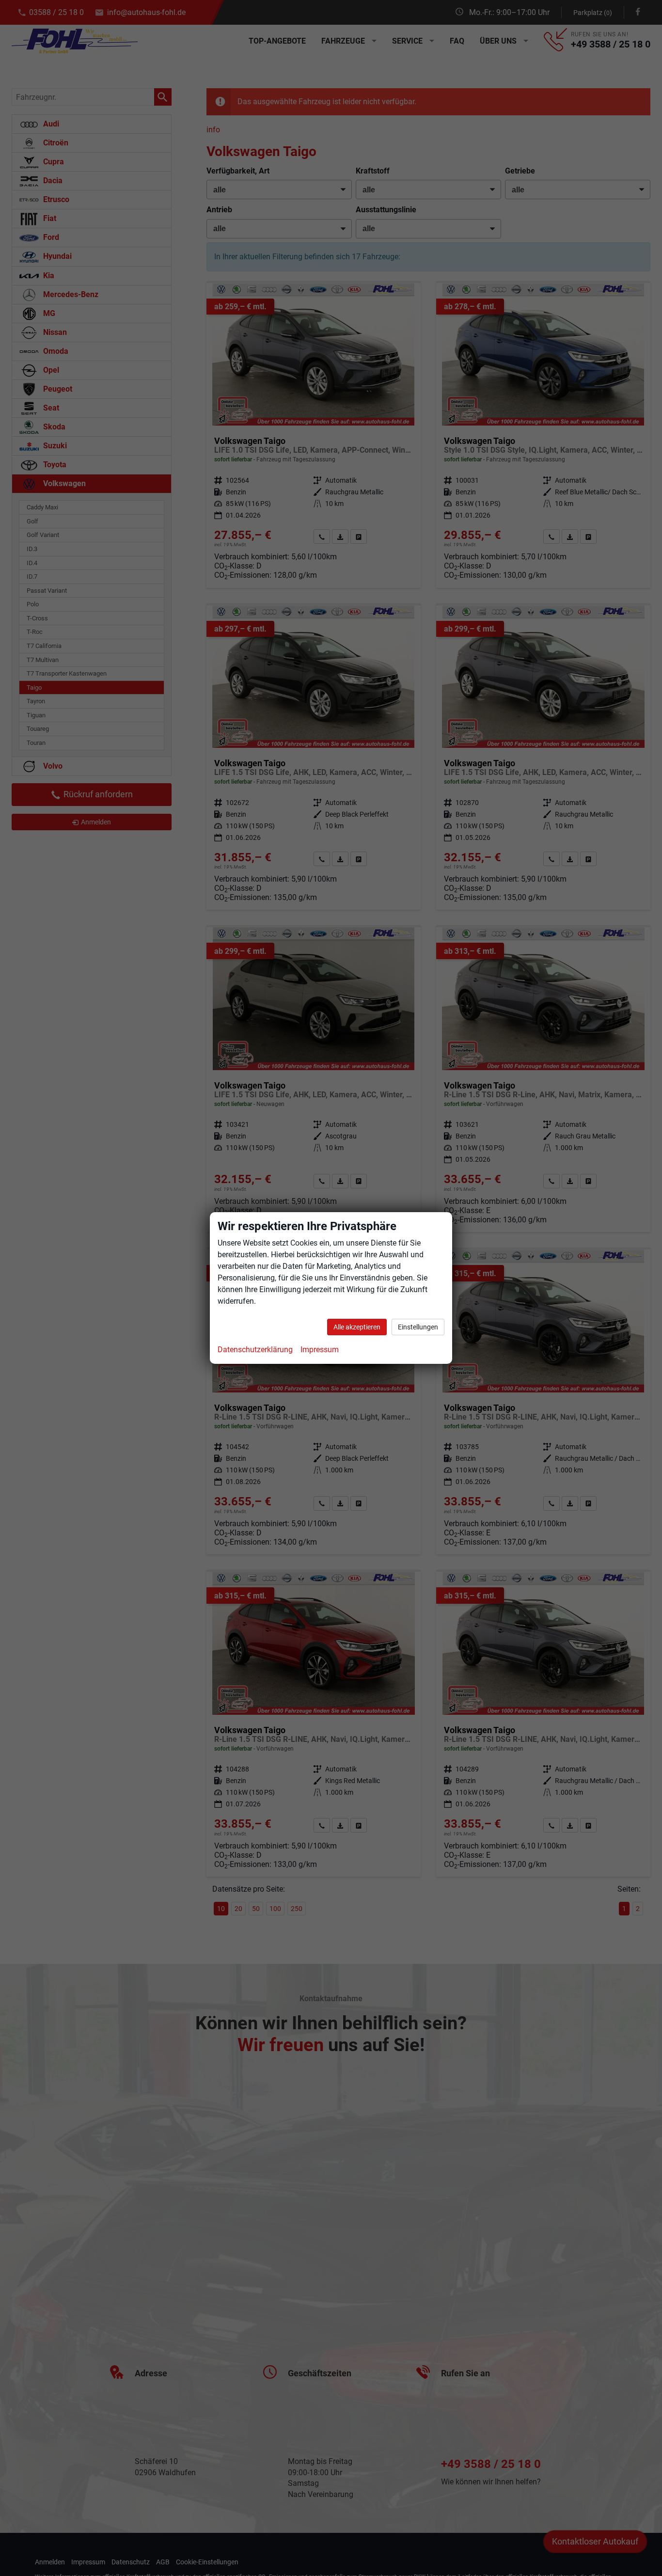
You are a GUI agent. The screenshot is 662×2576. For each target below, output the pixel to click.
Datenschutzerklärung (255, 1350)
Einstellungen (418, 1327)
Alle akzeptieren (357, 1327)
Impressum (320, 1350)
